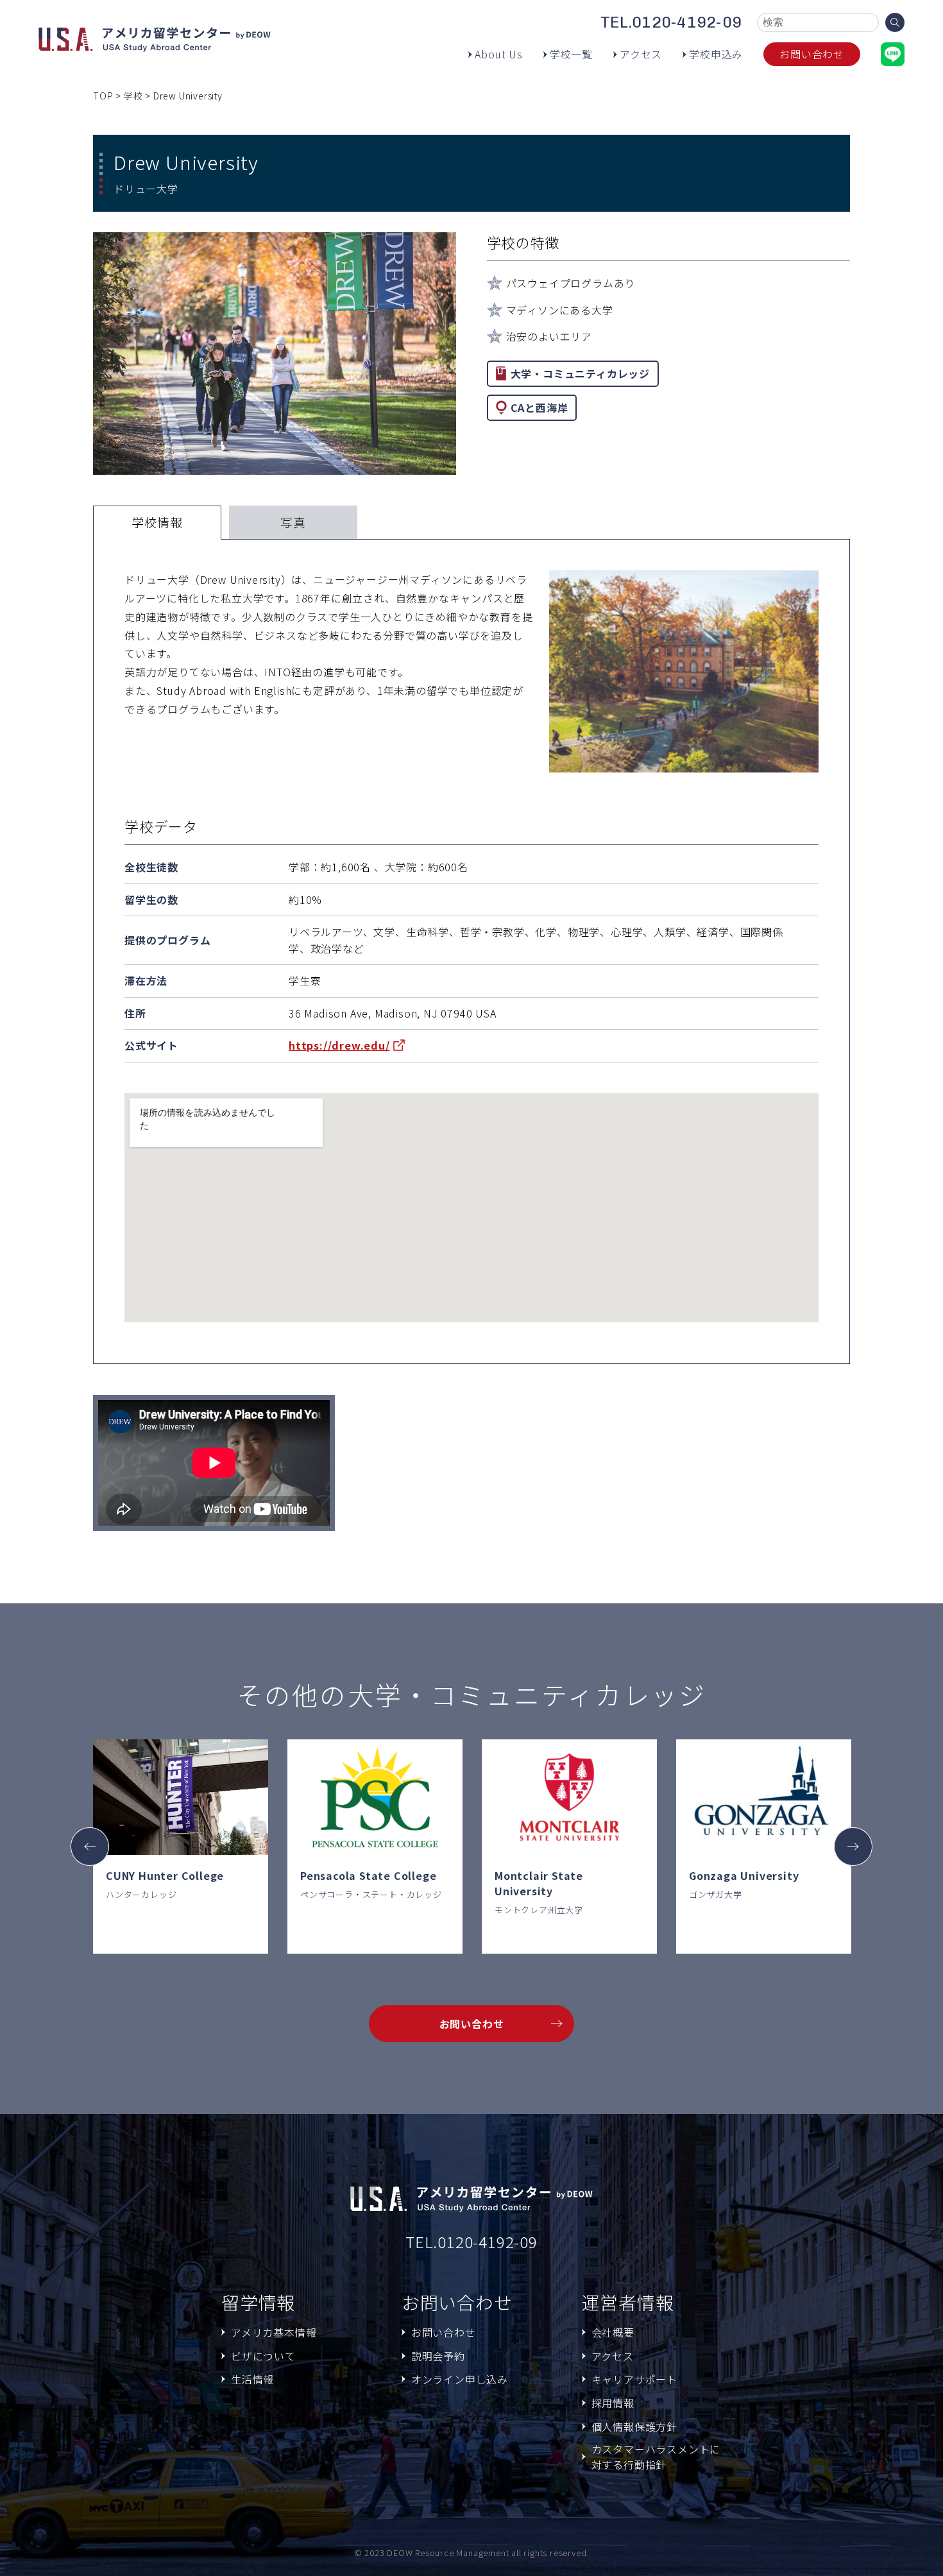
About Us (498, 54)
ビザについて (263, 2356)
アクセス (641, 54)
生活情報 (252, 2379)
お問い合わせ (812, 54)
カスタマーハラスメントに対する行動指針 (656, 2457)
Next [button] (853, 1847)
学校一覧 (571, 54)
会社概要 (613, 2332)
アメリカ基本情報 (274, 2332)
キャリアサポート (634, 2379)
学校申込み (716, 54)
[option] (181, 1847)
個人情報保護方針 (634, 2427)
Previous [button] (90, 1847)
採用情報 (613, 2403)
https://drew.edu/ (339, 1045)
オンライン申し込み (460, 2379)
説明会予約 (438, 2356)
